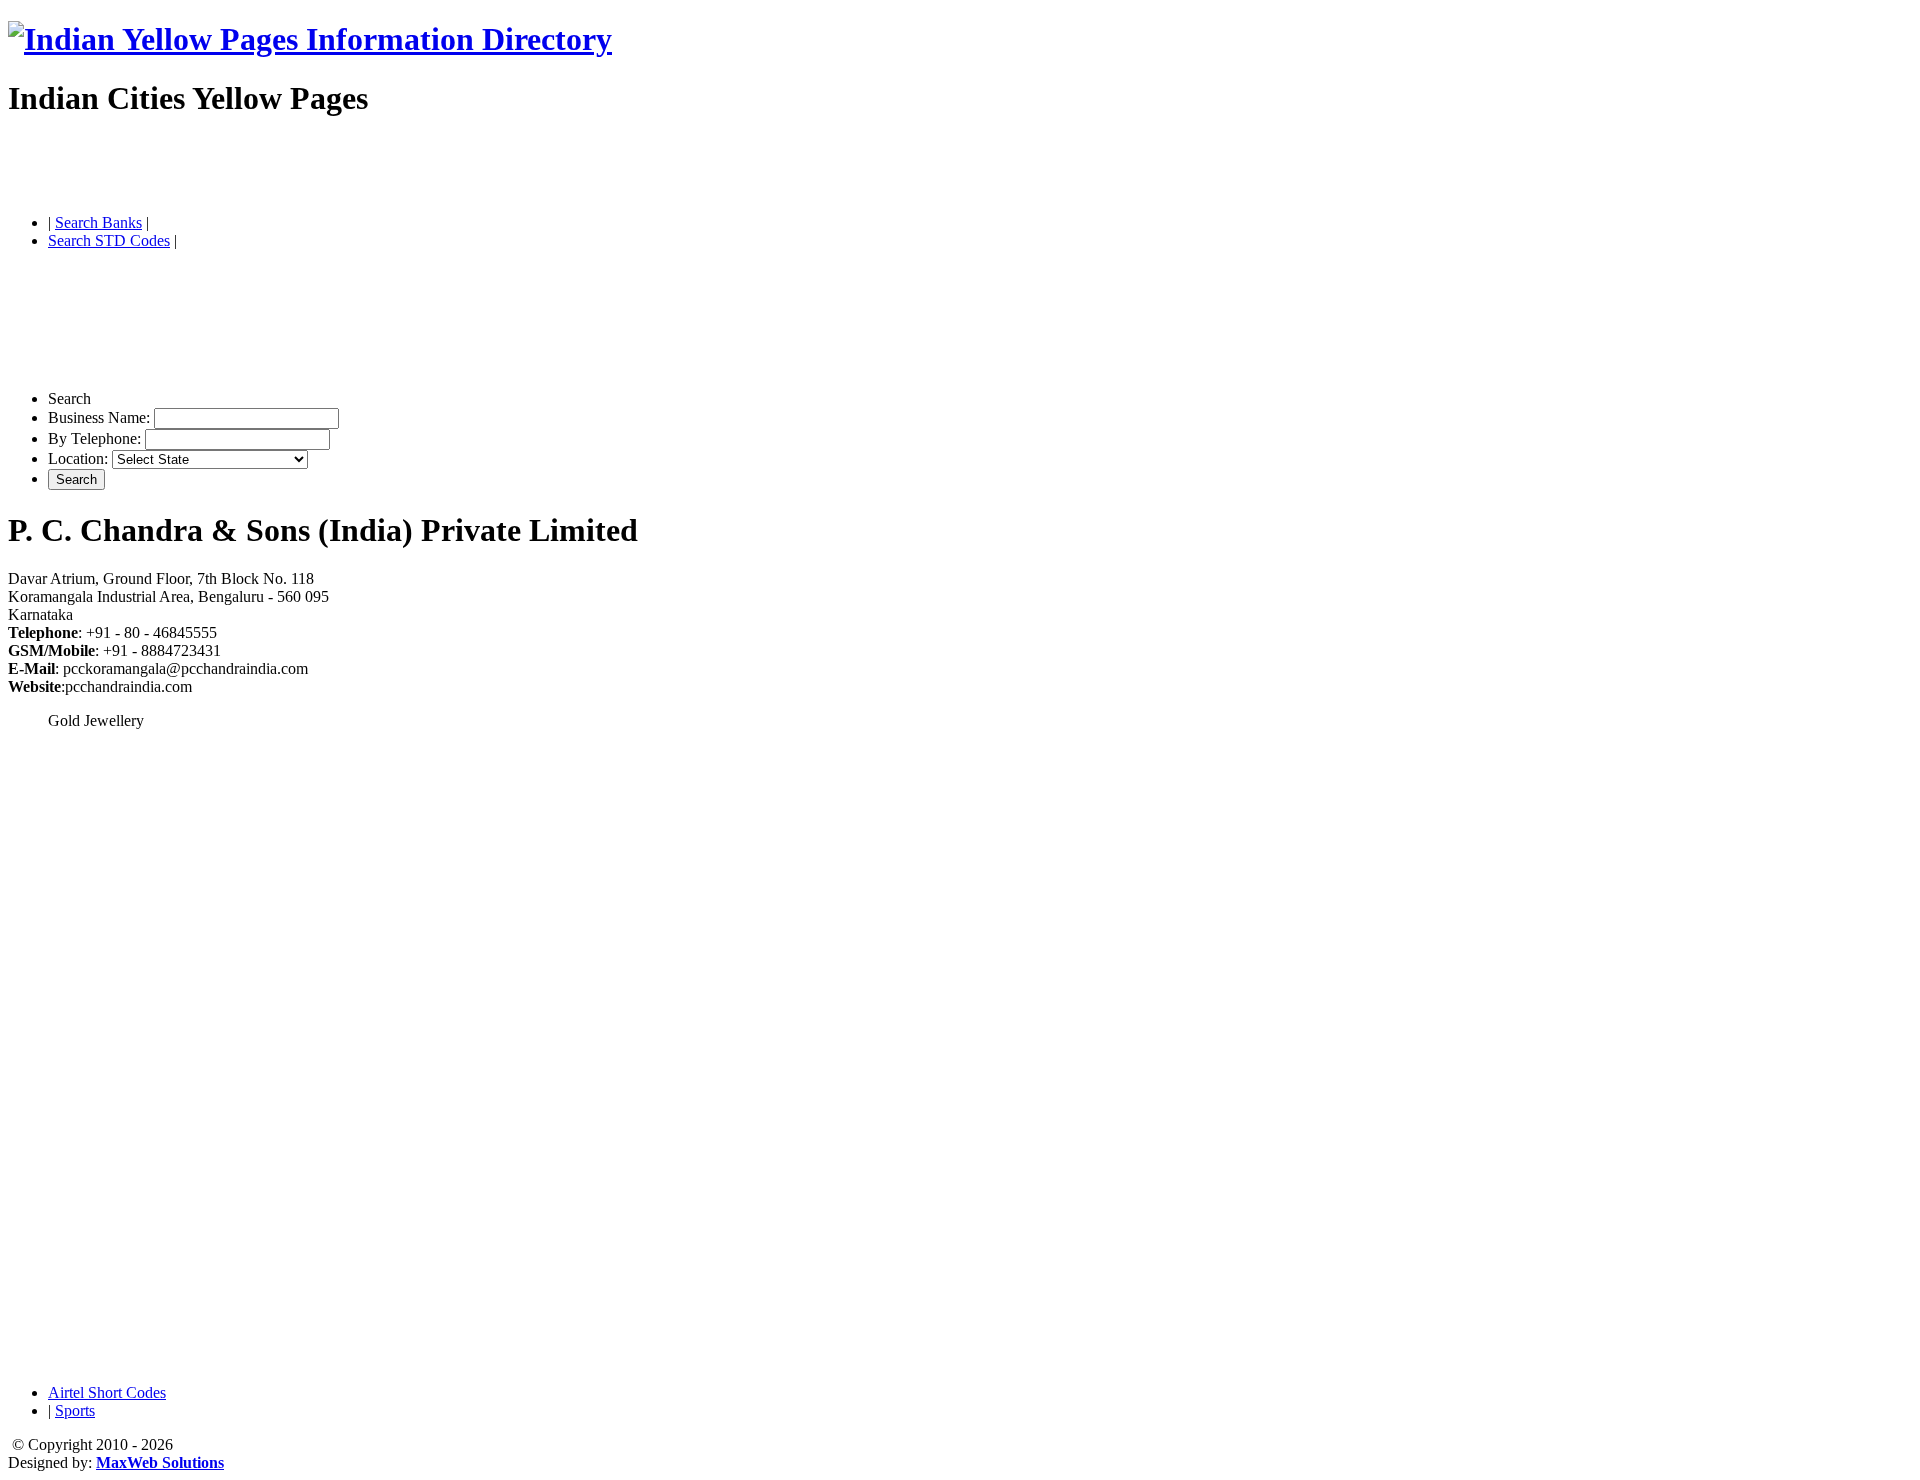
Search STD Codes (109, 240)
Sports (75, 1410)
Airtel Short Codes (107, 1392)
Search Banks (98, 222)
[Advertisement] (242, 168)
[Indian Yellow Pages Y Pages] (310, 39)
